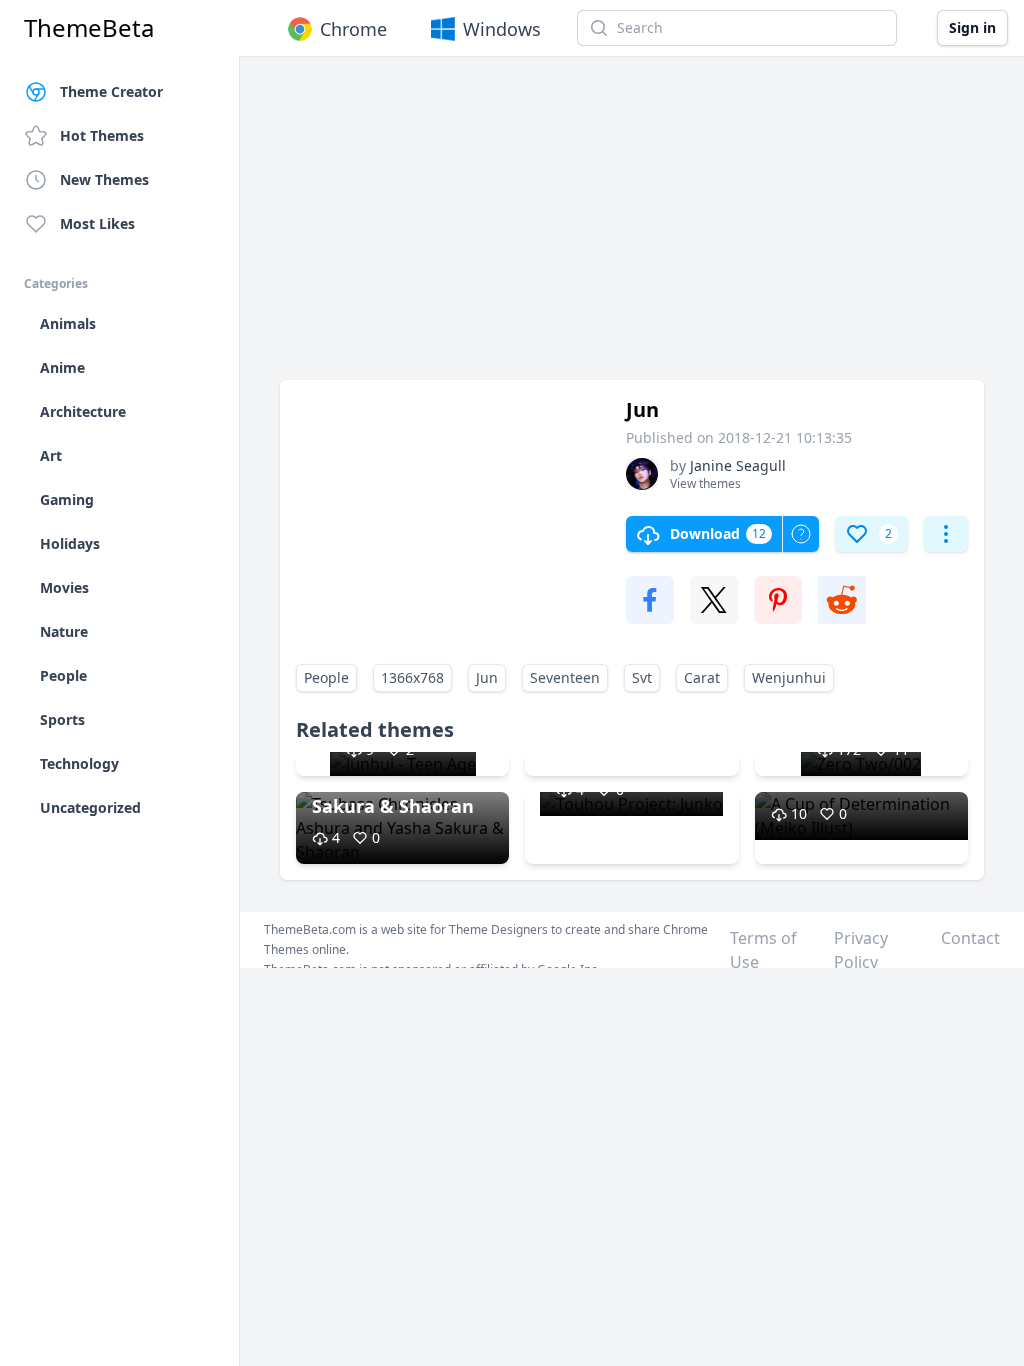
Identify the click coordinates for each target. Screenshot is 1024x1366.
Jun (487, 677)
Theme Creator (111, 91)
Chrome (353, 29)
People (326, 677)
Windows (502, 29)
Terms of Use (763, 950)
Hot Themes (102, 135)
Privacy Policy (861, 950)
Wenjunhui (789, 677)
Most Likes (97, 223)
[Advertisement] (632, 228)
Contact (970, 938)
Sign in (972, 27)
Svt (642, 677)
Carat (702, 677)
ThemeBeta (89, 28)
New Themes (104, 179)
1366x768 (412, 677)
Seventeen (565, 677)
